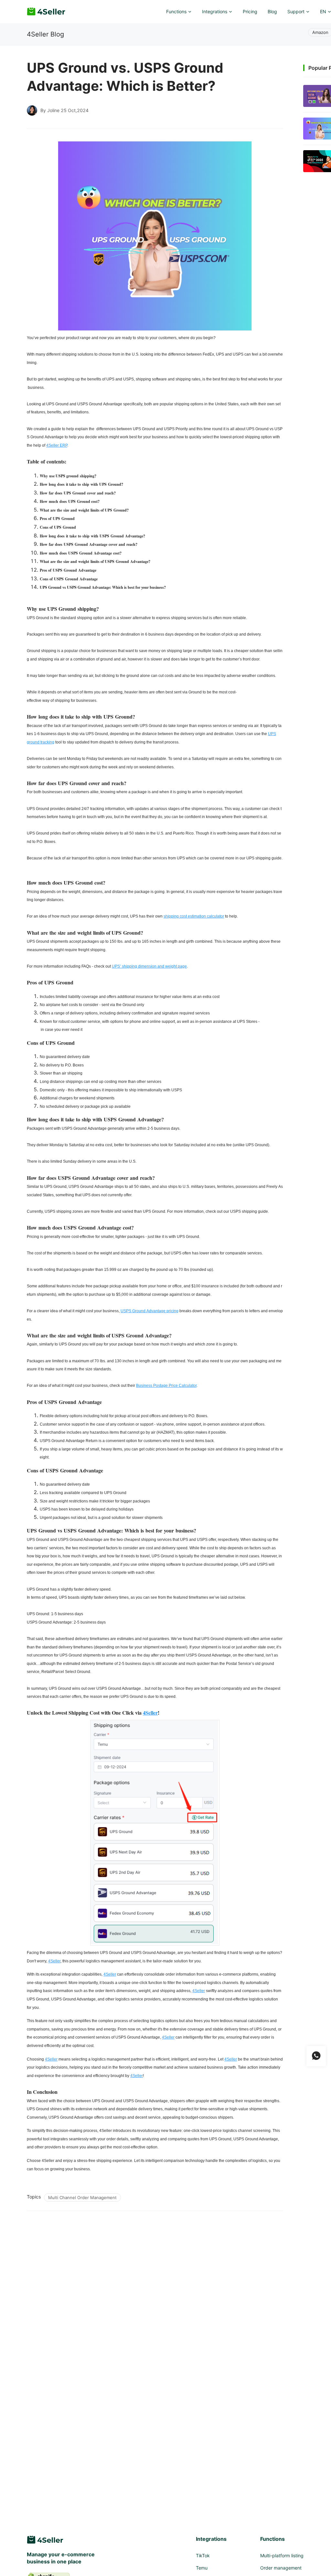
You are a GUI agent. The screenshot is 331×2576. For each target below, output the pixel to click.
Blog (272, 11)
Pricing (250, 11)
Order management (281, 2568)
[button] (179, 12)
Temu (202, 2568)
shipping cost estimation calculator (194, 916)
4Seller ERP (57, 445)
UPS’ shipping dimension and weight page (149, 966)
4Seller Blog (45, 34)
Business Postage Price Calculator (166, 1386)
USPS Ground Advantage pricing (149, 1311)
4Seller (150, 1713)
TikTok (203, 2555)
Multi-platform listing (282, 2555)
